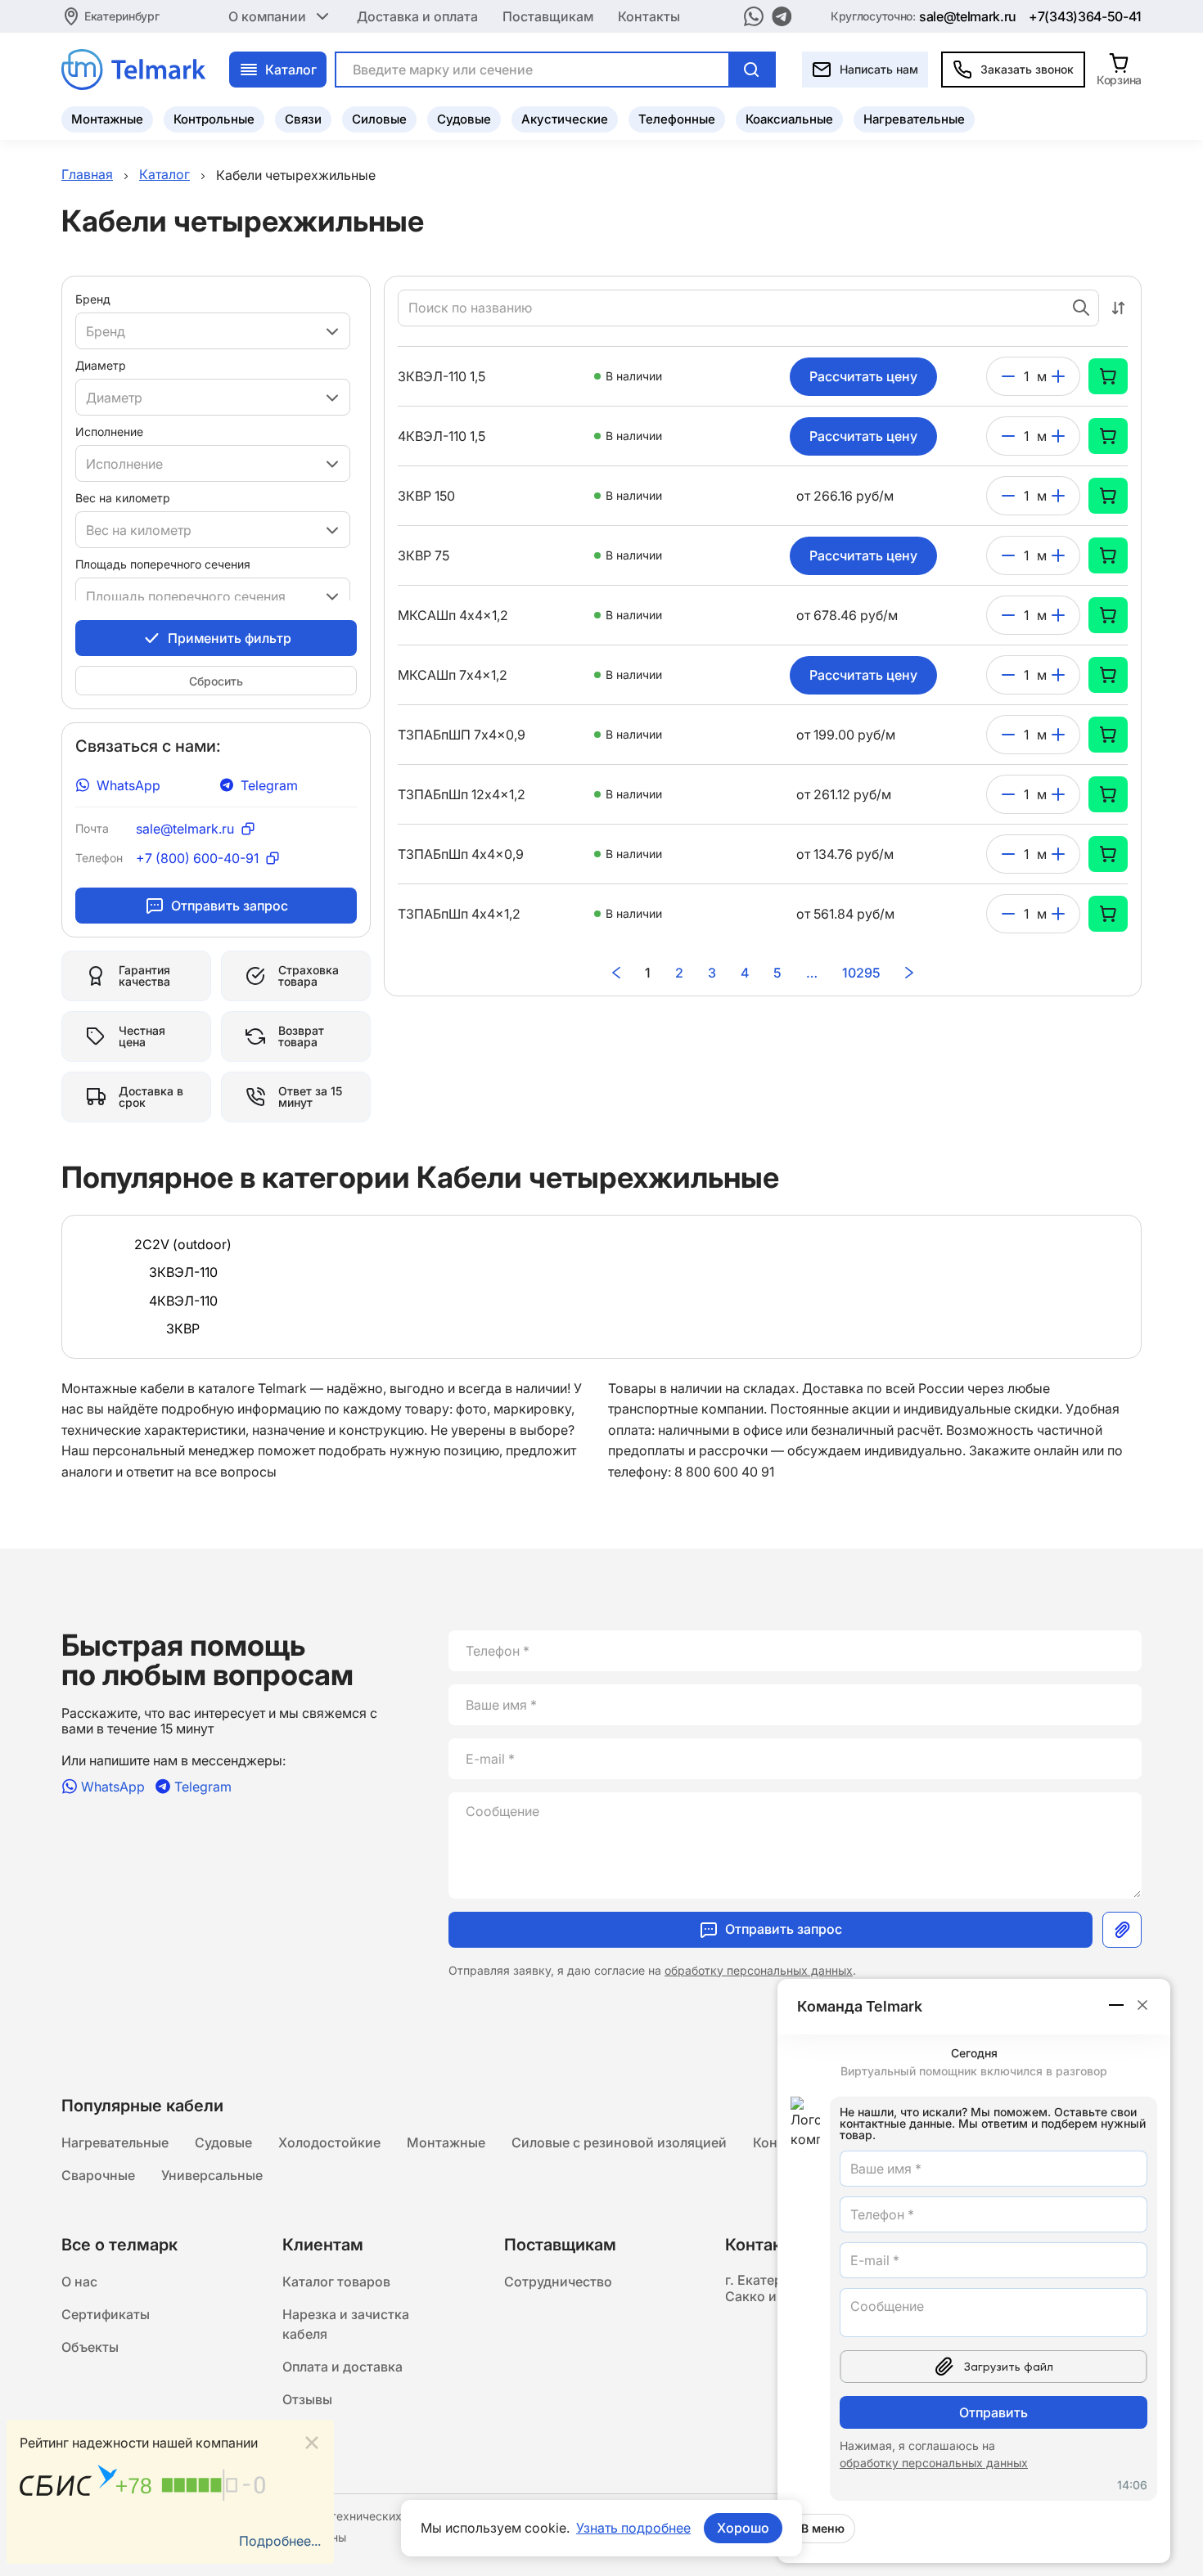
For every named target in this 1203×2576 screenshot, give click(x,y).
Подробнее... (280, 2541)
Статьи (305, 2432)
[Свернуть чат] (1117, 2005)
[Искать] (751, 70)
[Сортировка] (1118, 308)
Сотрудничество (558, 2282)
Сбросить (216, 681)
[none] (1108, 376)
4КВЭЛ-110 (183, 1301)
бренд (93, 299)
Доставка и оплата (417, 16)
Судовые (464, 119)
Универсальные (212, 2175)
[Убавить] (1008, 376)
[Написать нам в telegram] (782, 16)
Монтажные (107, 119)
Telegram (269, 785)
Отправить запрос (230, 906)
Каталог (291, 70)
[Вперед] (909, 973)
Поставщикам (548, 16)
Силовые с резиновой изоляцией (619, 2142)
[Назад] (616, 973)
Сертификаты (106, 2314)
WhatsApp (128, 785)
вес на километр (123, 498)
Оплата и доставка (342, 2367)
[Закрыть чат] (1142, 2005)
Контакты (649, 16)
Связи (303, 119)
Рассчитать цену (863, 376)
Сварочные (98, 2175)
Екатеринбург (122, 16)
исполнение (109, 432)
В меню (823, 2528)
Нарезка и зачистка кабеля (346, 2324)
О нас (79, 2282)
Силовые (379, 119)
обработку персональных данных (759, 1970)
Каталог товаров (336, 2282)
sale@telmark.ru (968, 16)
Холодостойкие (329, 2142)
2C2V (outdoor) (183, 1244)
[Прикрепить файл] (1122, 1930)
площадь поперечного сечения (163, 564)
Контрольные (214, 119)
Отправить (993, 2412)
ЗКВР (183, 1328)
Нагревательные (914, 119)
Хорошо (743, 2528)
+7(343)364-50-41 (1085, 16)
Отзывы (307, 2399)
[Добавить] (1058, 376)
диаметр (101, 365)
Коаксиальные (789, 119)
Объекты (90, 2347)
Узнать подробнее (633, 2528)
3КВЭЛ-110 (183, 1272)
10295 (861, 973)
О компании (267, 16)
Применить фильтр (230, 638)
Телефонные (677, 119)
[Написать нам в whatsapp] (754, 16)
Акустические (565, 119)
